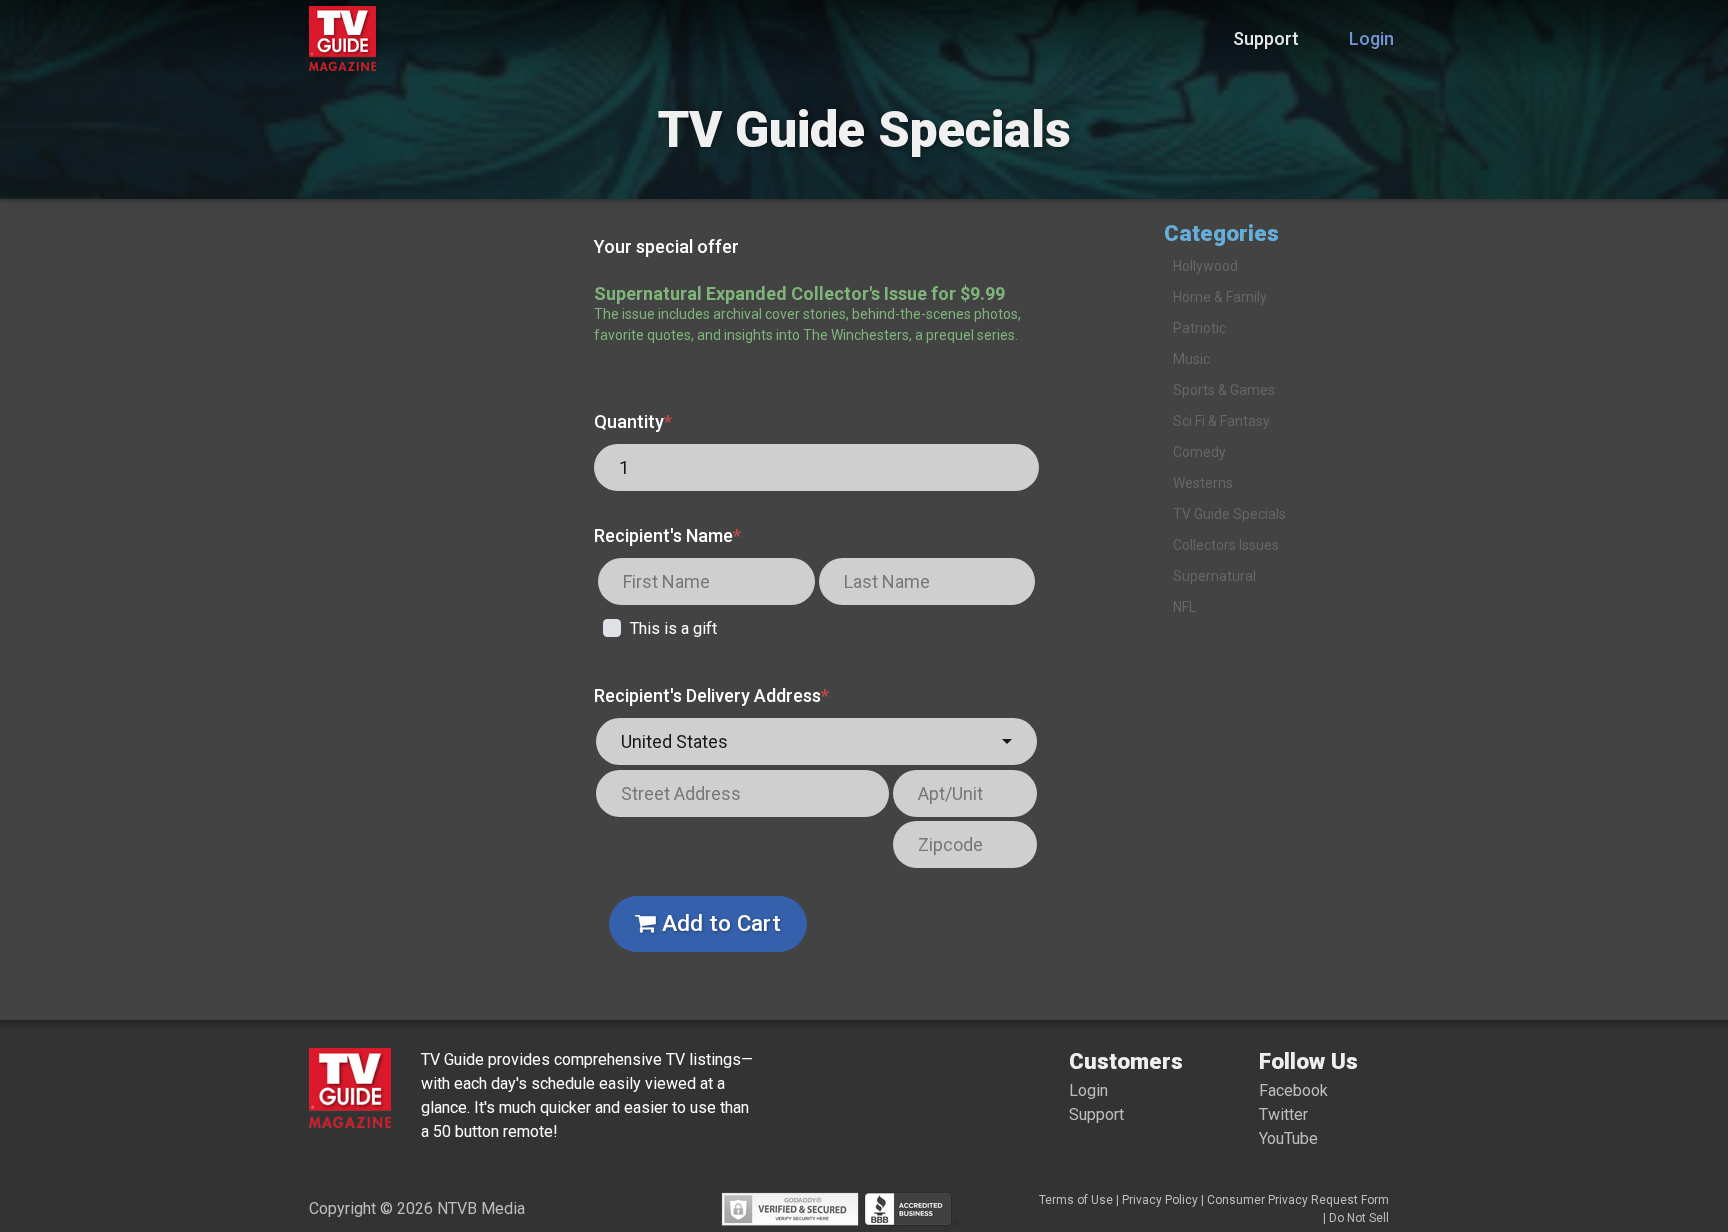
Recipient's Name (667, 535)
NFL (1184, 607)
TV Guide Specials (1229, 514)
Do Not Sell (1359, 1218)
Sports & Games (1224, 390)
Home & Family (1220, 297)
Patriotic (1199, 328)
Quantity (633, 421)
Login (1371, 38)
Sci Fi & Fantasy (1221, 421)
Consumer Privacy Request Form (1298, 1200)
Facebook (1293, 1090)
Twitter (1283, 1114)
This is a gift (673, 628)
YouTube (1288, 1138)
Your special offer (666, 246)
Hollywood (1205, 266)
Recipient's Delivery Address (711, 695)
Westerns (1203, 483)
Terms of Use (1076, 1200)
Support (1266, 38)
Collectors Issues (1226, 545)
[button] (816, 741)
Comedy (1199, 452)
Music (1191, 359)
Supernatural (1214, 576)
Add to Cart (718, 923)
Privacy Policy (1160, 1200)
